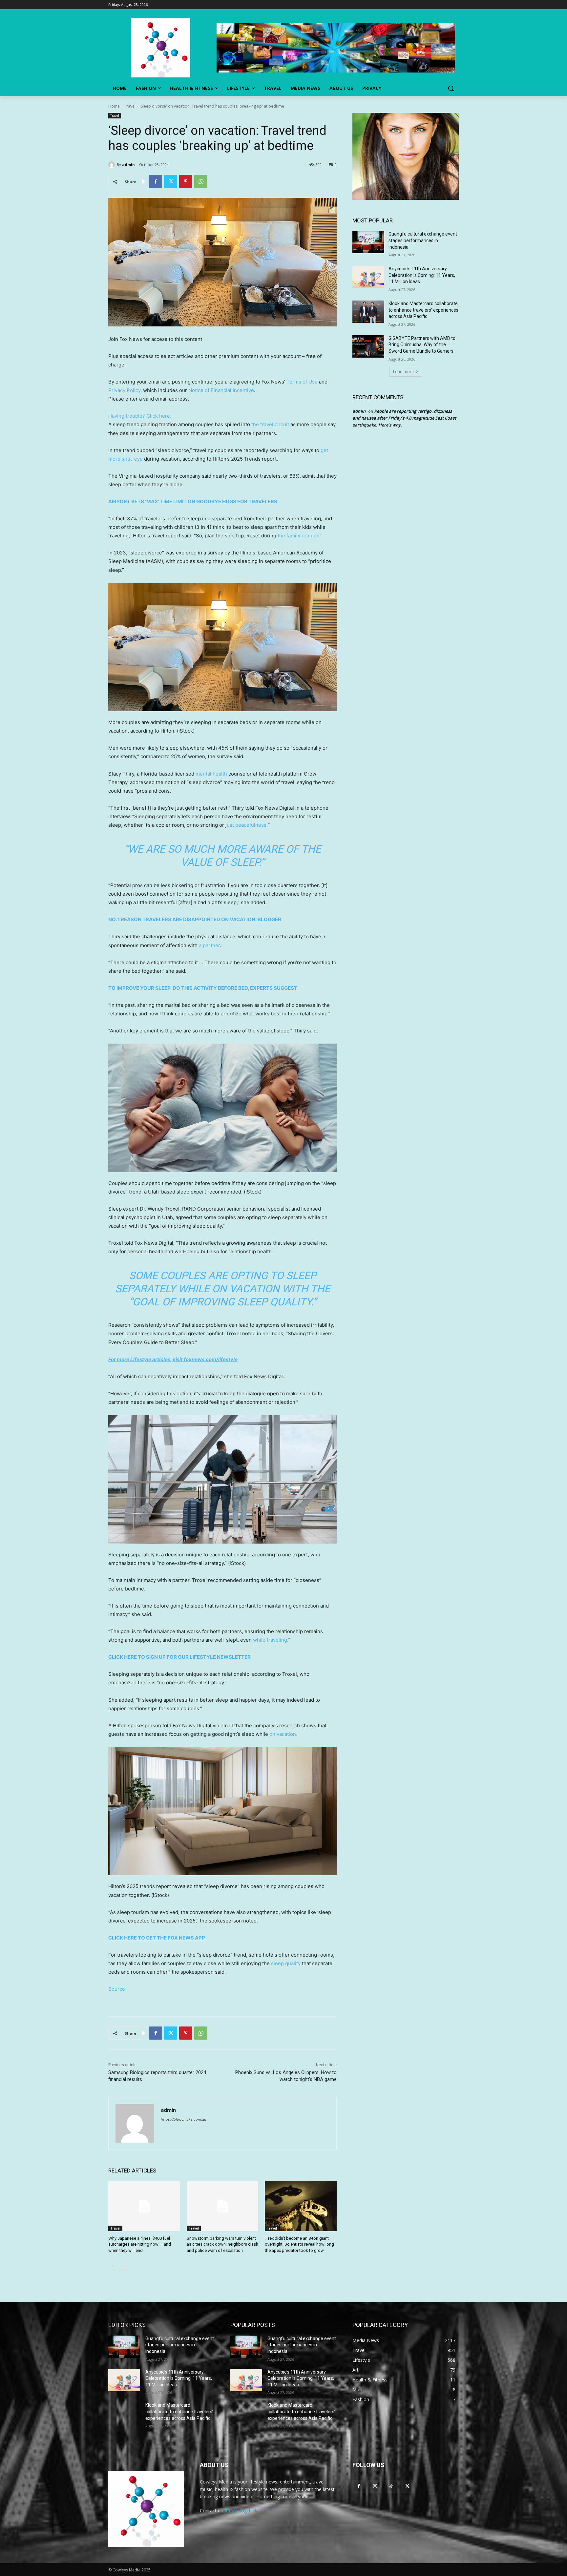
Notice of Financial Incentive (221, 390)
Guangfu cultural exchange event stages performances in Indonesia (423, 240)
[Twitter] (171, 181)
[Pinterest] (186, 181)
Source (117, 1989)
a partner (209, 945)
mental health (211, 774)
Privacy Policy (124, 390)
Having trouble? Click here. (140, 416)
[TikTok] (391, 2486)
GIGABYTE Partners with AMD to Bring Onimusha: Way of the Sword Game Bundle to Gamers (422, 345)
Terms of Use (302, 382)
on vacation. (283, 1734)
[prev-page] (112, 2266)
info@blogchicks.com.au (251, 2511)
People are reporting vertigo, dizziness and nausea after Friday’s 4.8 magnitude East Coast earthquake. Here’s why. (404, 418)
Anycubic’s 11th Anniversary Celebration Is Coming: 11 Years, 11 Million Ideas (422, 275)
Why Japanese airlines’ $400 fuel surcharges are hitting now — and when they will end (140, 2244)
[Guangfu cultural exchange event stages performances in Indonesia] (368, 242)
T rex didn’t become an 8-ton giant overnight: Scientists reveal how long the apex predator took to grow (299, 2244)
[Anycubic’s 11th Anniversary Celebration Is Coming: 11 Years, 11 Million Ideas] (368, 277)
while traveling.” (272, 1640)
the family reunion (299, 536)
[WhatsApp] (201, 181)
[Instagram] (375, 2486)
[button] (451, 88)
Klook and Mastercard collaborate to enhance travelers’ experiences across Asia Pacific (423, 310)
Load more (403, 372)
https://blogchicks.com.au (183, 2119)
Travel (130, 106)
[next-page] (123, 2266)
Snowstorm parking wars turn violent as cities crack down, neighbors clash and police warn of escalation (222, 2244)
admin (128, 165)
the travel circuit (270, 424)
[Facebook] (156, 181)
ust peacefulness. (247, 825)
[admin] (113, 165)
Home (114, 106)
